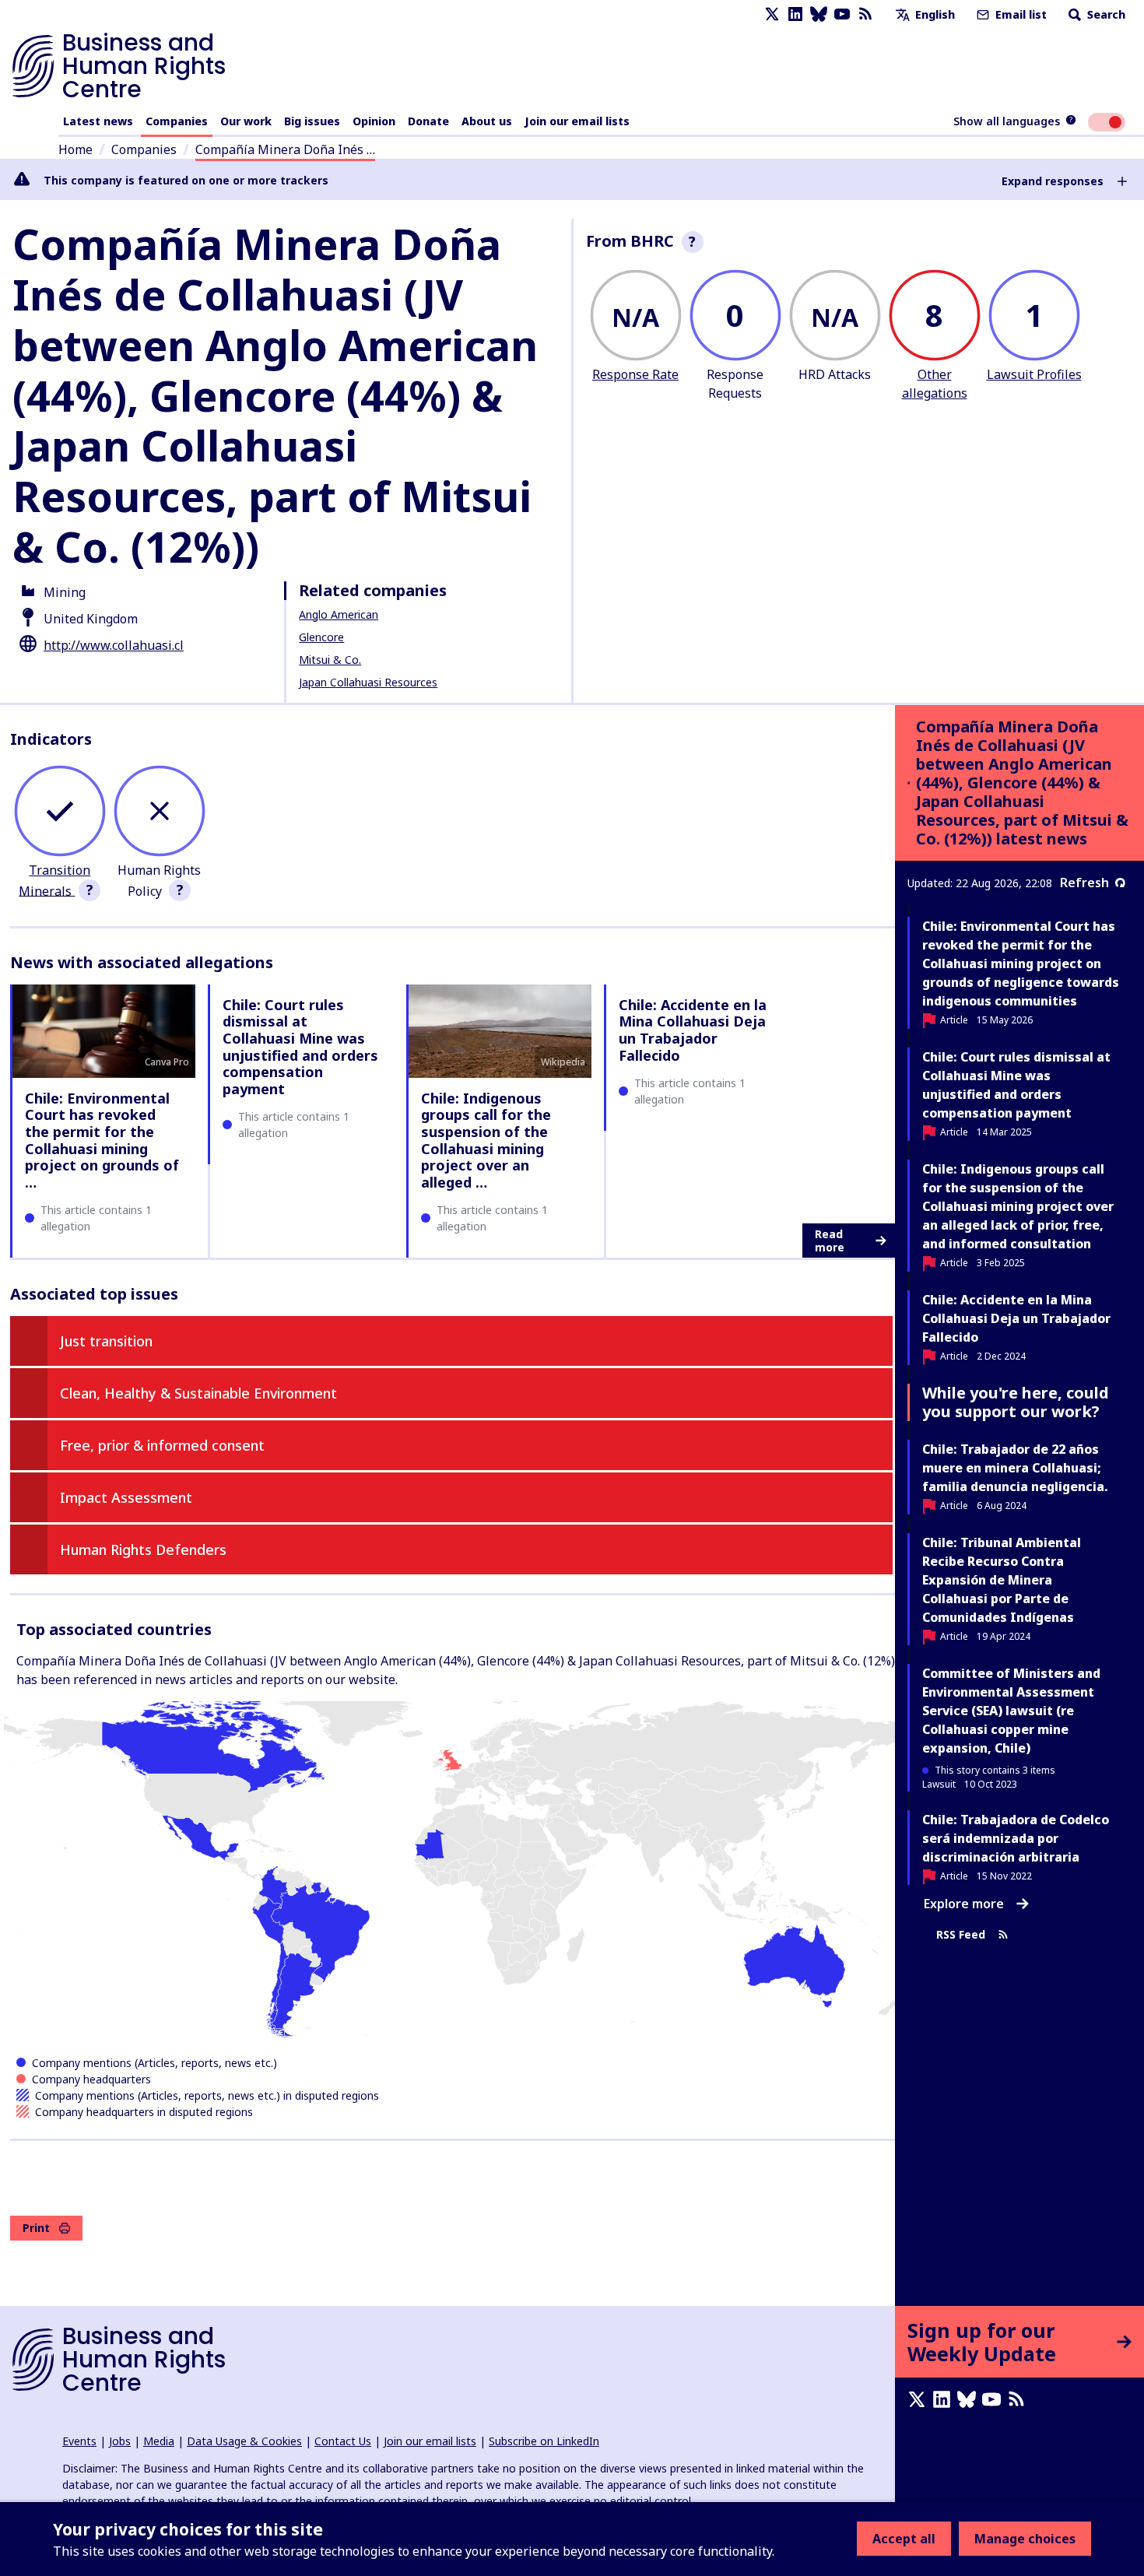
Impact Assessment (126, 1497)
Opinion (374, 121)
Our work (246, 121)
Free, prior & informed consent (162, 1445)
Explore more (964, 1904)
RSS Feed (961, 1934)
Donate (428, 121)
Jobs (120, 2441)
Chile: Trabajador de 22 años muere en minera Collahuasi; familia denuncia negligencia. (1015, 1468)
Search (1105, 14)
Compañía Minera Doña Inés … (285, 149)
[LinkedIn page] (795, 14)
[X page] (772, 14)
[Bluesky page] (819, 14)
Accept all (904, 2539)
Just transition (106, 1341)
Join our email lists (577, 121)
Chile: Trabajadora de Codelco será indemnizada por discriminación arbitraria (1016, 1838)
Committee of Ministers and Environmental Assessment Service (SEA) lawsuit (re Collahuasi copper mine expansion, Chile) (1011, 1711)
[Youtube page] (842, 14)
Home (75, 149)
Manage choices (1025, 2539)
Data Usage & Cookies (244, 2441)
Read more (830, 1241)
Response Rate (635, 374)
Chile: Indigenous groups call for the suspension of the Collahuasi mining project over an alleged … (486, 1140)
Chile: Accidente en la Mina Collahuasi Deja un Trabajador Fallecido (693, 1030)
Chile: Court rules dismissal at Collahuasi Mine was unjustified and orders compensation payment (300, 1047)
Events (79, 2441)
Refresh (1084, 883)
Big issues (312, 121)
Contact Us (343, 2441)
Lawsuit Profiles (1034, 374)
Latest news (98, 121)
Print (36, 2228)
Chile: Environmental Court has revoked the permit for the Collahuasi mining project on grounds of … (102, 1140)
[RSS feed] (865, 14)
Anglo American (339, 614)
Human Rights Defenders (143, 1549)
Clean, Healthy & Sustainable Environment (198, 1393)
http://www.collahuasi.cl (114, 645)
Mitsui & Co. (330, 660)
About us (487, 121)
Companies (177, 121)
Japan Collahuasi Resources (368, 682)
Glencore (321, 637)
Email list (1019, 14)
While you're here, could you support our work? (1016, 1402)
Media (159, 2441)
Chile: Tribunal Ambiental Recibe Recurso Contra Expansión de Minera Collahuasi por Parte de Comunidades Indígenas (1002, 1580)
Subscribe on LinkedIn (544, 2441)
